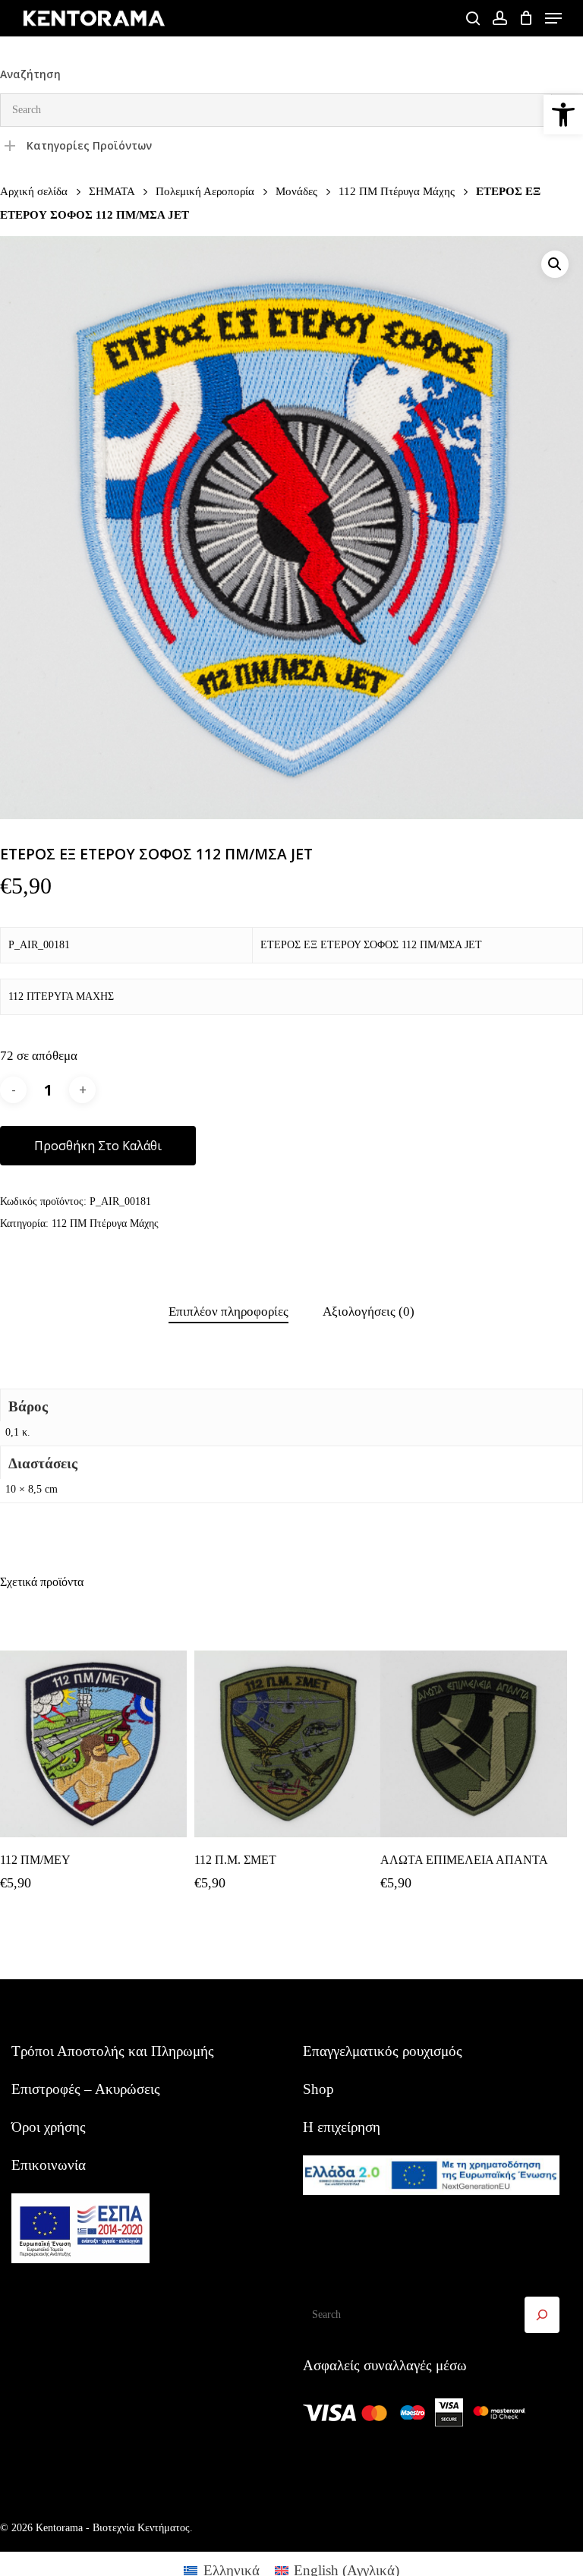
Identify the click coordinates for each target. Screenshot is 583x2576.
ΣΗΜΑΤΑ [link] (112, 191)
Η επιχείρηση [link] (342, 2127)
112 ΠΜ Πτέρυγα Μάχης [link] (397, 191)
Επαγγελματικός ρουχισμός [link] (383, 2051)
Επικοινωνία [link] (49, 2165)
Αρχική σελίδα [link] (34, 191)
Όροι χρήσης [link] (49, 2127)
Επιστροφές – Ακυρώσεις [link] (86, 2089)
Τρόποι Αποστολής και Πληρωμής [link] (113, 2051)
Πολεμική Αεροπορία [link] (205, 191)
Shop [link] (318, 2089)
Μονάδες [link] (296, 191)
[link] (563, 115)
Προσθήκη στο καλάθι (98, 1146)
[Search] (542, 2315)
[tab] (228, 1312)
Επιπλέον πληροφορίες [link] (228, 1312)
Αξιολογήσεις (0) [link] (369, 1312)
